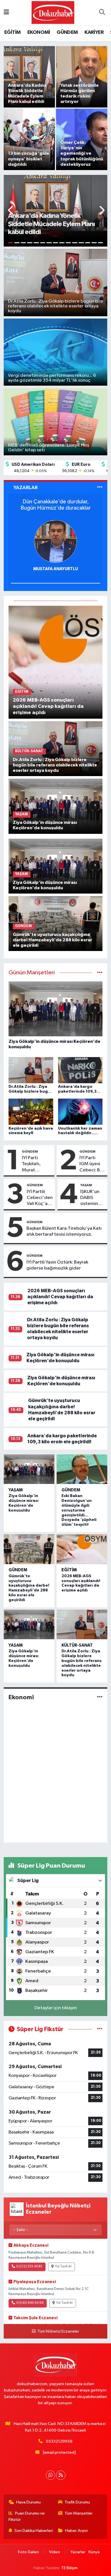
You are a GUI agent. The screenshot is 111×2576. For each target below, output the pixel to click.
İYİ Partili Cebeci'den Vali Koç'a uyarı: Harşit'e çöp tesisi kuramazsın (40, 1198)
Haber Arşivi (76, 2531)
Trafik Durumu (77, 2502)
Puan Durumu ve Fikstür (27, 2516)
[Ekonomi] (100, 1697)
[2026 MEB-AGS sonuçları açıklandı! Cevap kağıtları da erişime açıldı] (56, 662)
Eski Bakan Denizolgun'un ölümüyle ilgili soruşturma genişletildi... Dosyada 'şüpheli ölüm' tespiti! (79, 1510)
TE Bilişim (69, 2568)
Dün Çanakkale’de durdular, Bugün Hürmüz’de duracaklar (56, 505)
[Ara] (102, 13)
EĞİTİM (12, 32)
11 (75, 243)
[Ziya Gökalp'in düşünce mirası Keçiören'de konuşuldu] (56, 806)
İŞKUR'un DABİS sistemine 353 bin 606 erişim (92, 1198)
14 (94, 243)
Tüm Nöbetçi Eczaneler (58, 2331)
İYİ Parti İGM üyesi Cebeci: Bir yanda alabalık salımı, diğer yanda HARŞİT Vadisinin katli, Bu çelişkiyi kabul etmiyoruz (91, 1164)
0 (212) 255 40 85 (29, 2267)
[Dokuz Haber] (53, 12)
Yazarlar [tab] (25, 488)
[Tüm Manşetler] (100, 973)
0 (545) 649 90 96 (30, 2303)
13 (88, 243)
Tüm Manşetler (79, 2513)
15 (101, 243)
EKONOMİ (39, 32)
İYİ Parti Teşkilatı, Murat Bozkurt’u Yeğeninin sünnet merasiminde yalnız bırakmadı (36, 1164)
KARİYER (94, 32)
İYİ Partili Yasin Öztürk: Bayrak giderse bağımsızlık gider (57, 1265)
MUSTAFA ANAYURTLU (56, 569)
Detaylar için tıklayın (56, 2008)
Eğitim (69, 1570)
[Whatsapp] (51, 2475)
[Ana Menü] (6, 13)
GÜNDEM (67, 32)
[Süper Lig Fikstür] (100, 2029)
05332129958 (59, 2441)
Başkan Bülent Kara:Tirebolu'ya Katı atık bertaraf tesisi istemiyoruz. (64, 1231)
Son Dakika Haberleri (34, 2531)
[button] (11, 211)
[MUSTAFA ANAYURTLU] (55, 541)
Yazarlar (78, 2552)
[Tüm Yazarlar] (100, 488)
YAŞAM (86, 1185)
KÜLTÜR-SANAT (77, 1645)
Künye (94, 2552)
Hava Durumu (28, 2502)
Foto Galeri (28, 2552)
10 (68, 243)
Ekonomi (21, 1697)
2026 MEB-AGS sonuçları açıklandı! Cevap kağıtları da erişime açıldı (60, 1297)
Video (55, 2552)
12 (81, 243)
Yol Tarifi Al (63, 2267)
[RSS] (61, 2475)
